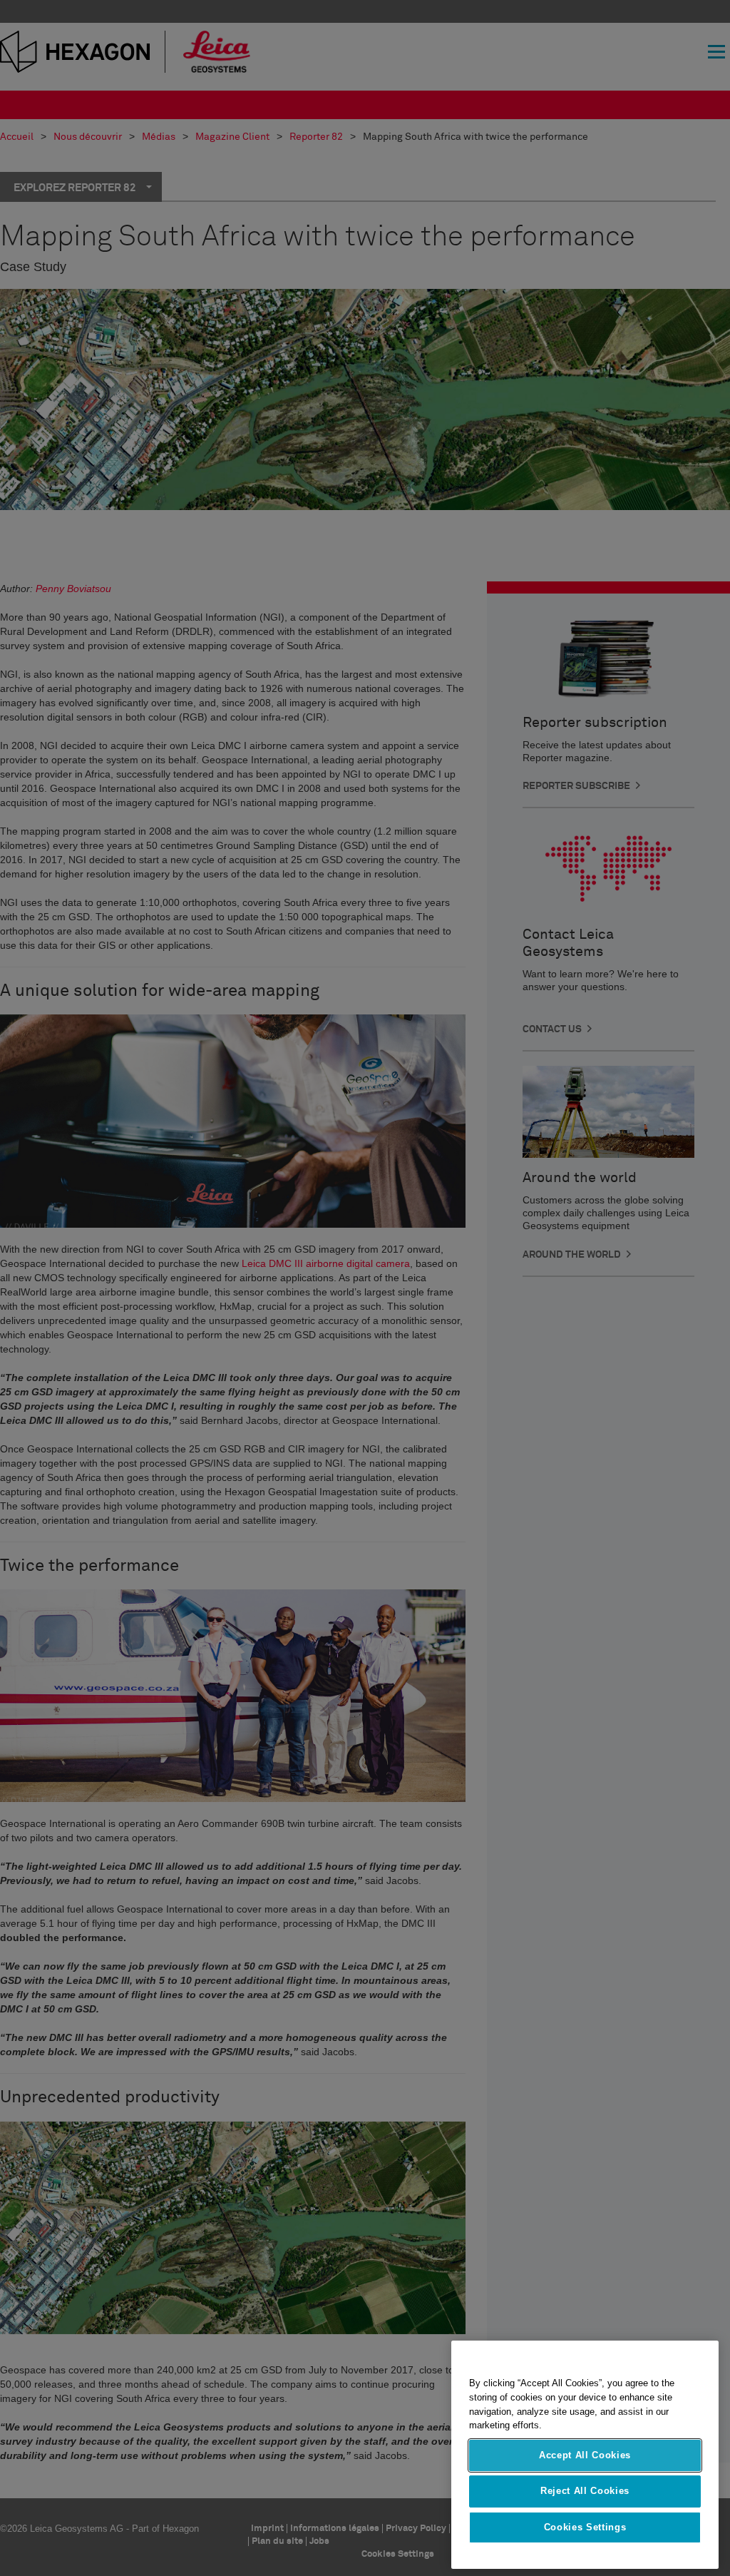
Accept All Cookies (585, 2455)
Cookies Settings (585, 2527)
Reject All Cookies (585, 2491)
